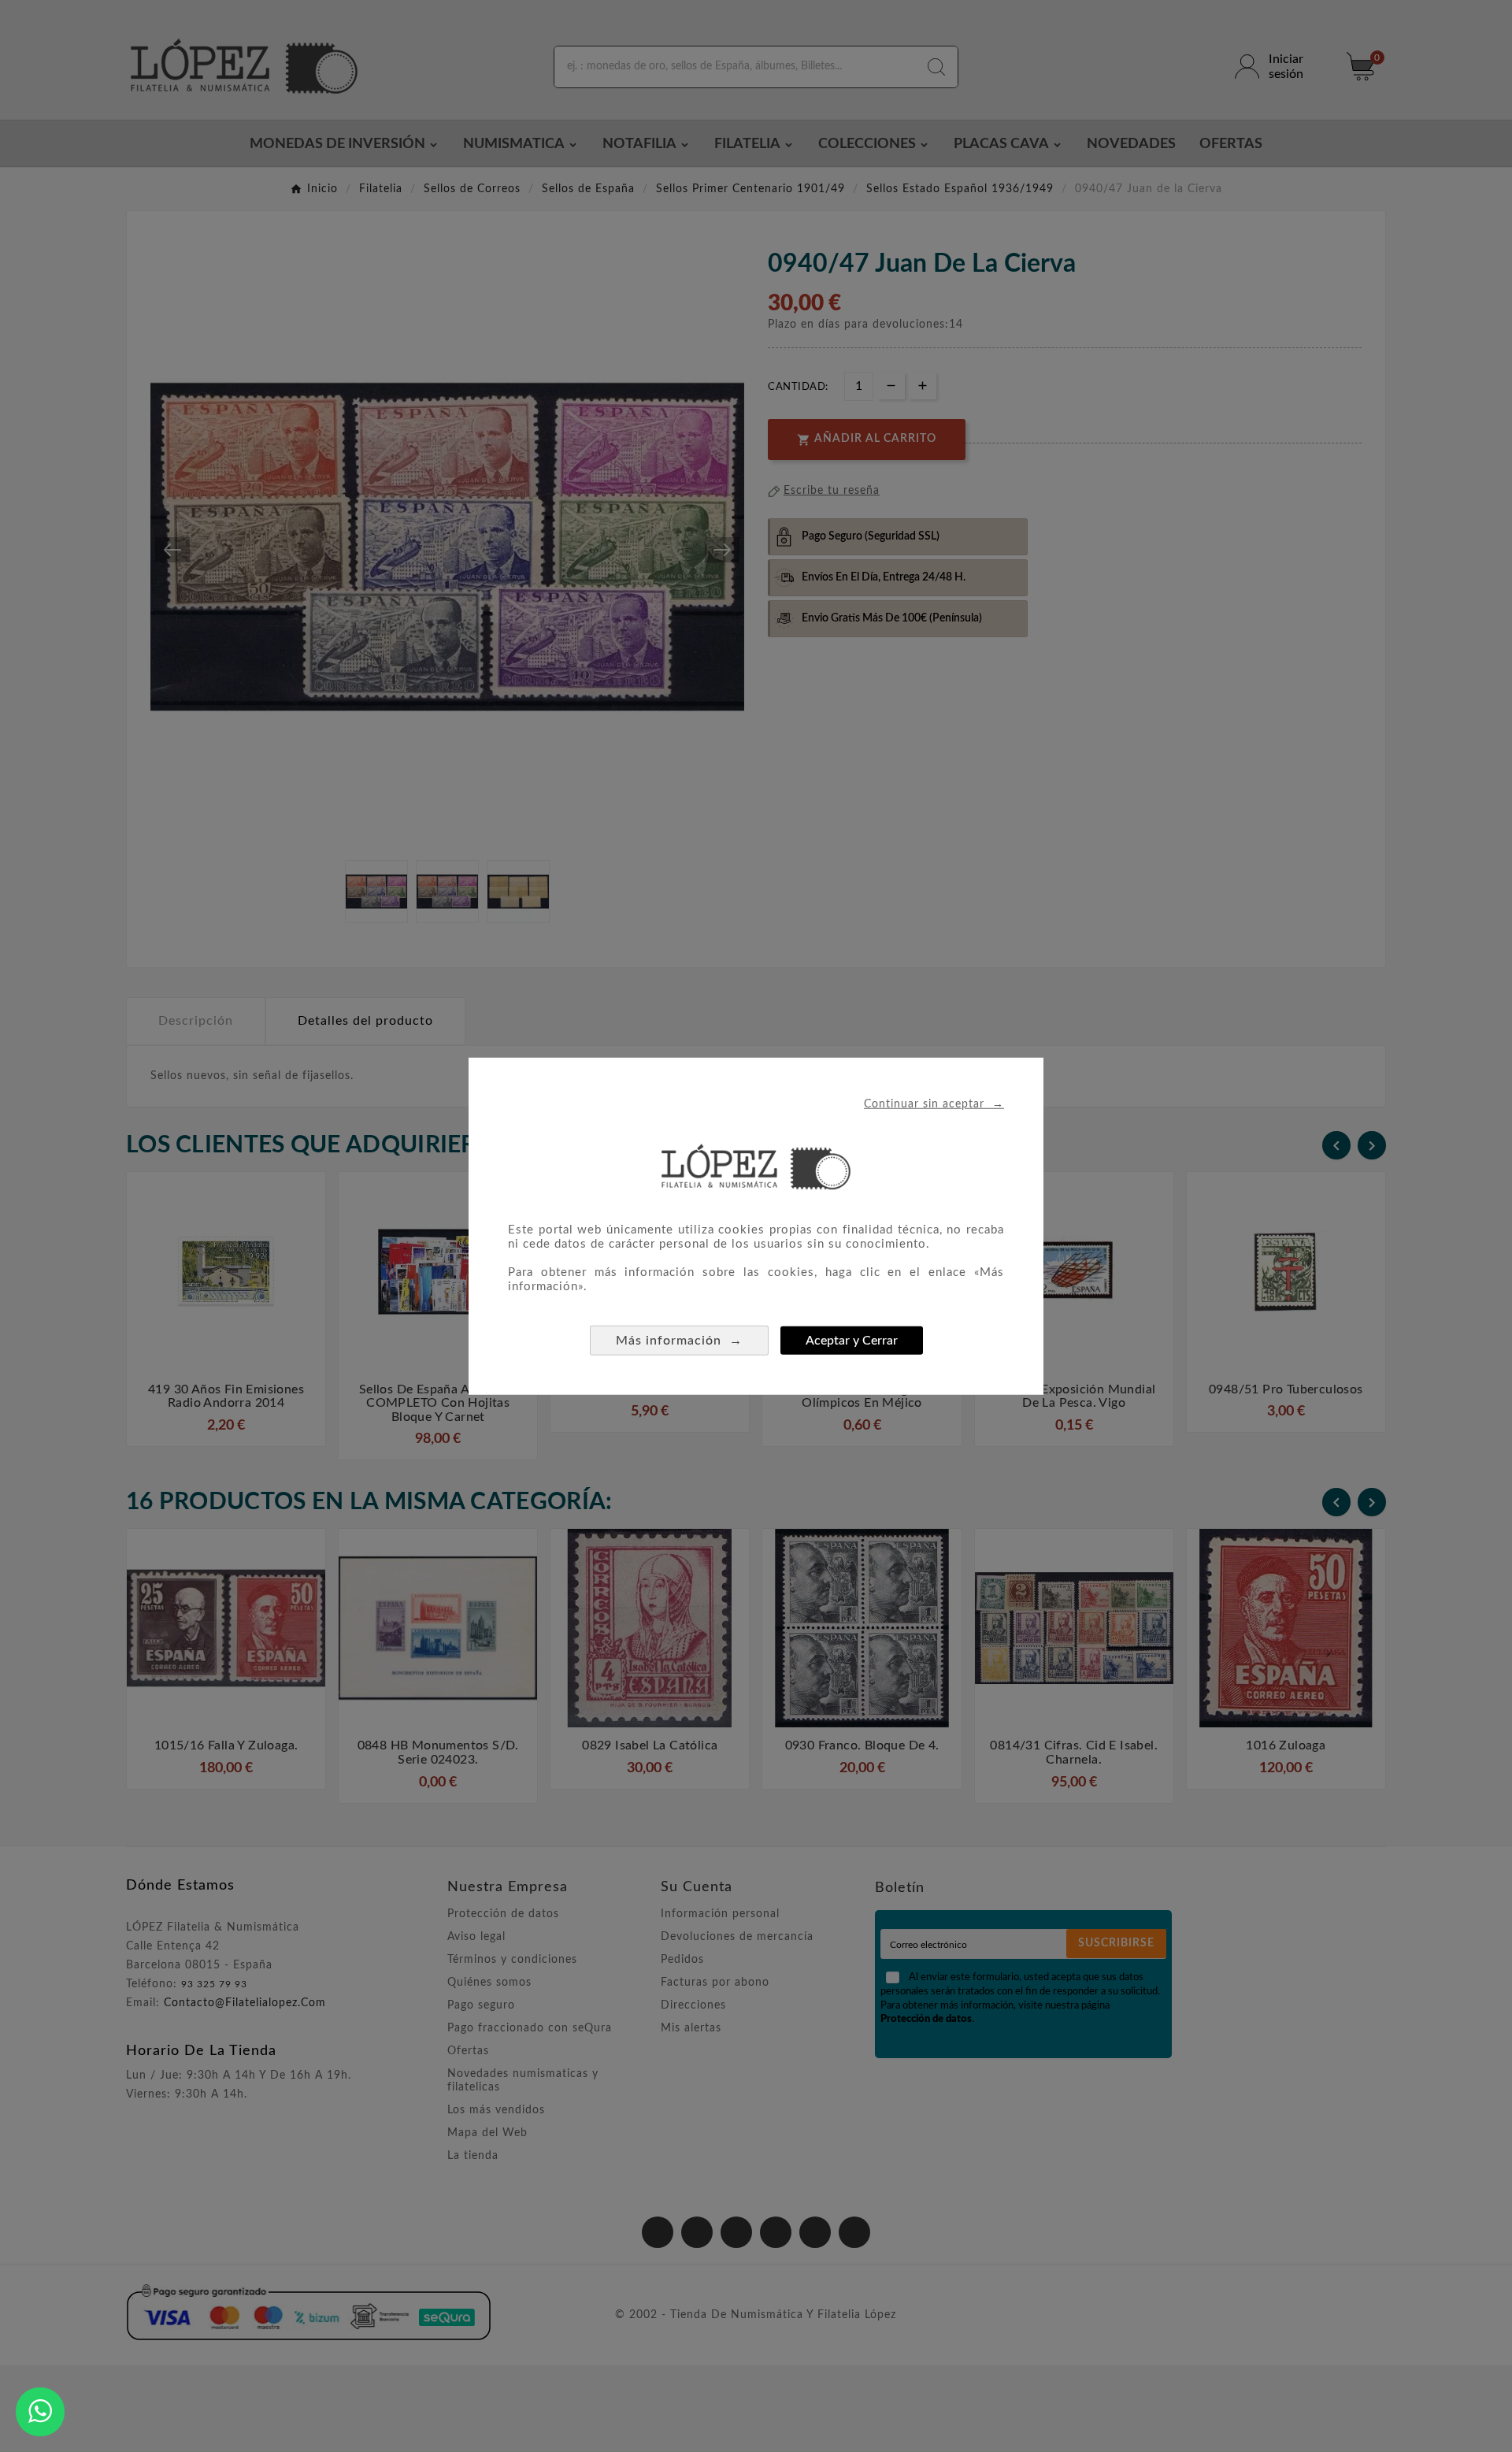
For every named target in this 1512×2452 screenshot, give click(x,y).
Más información (679, 1340)
